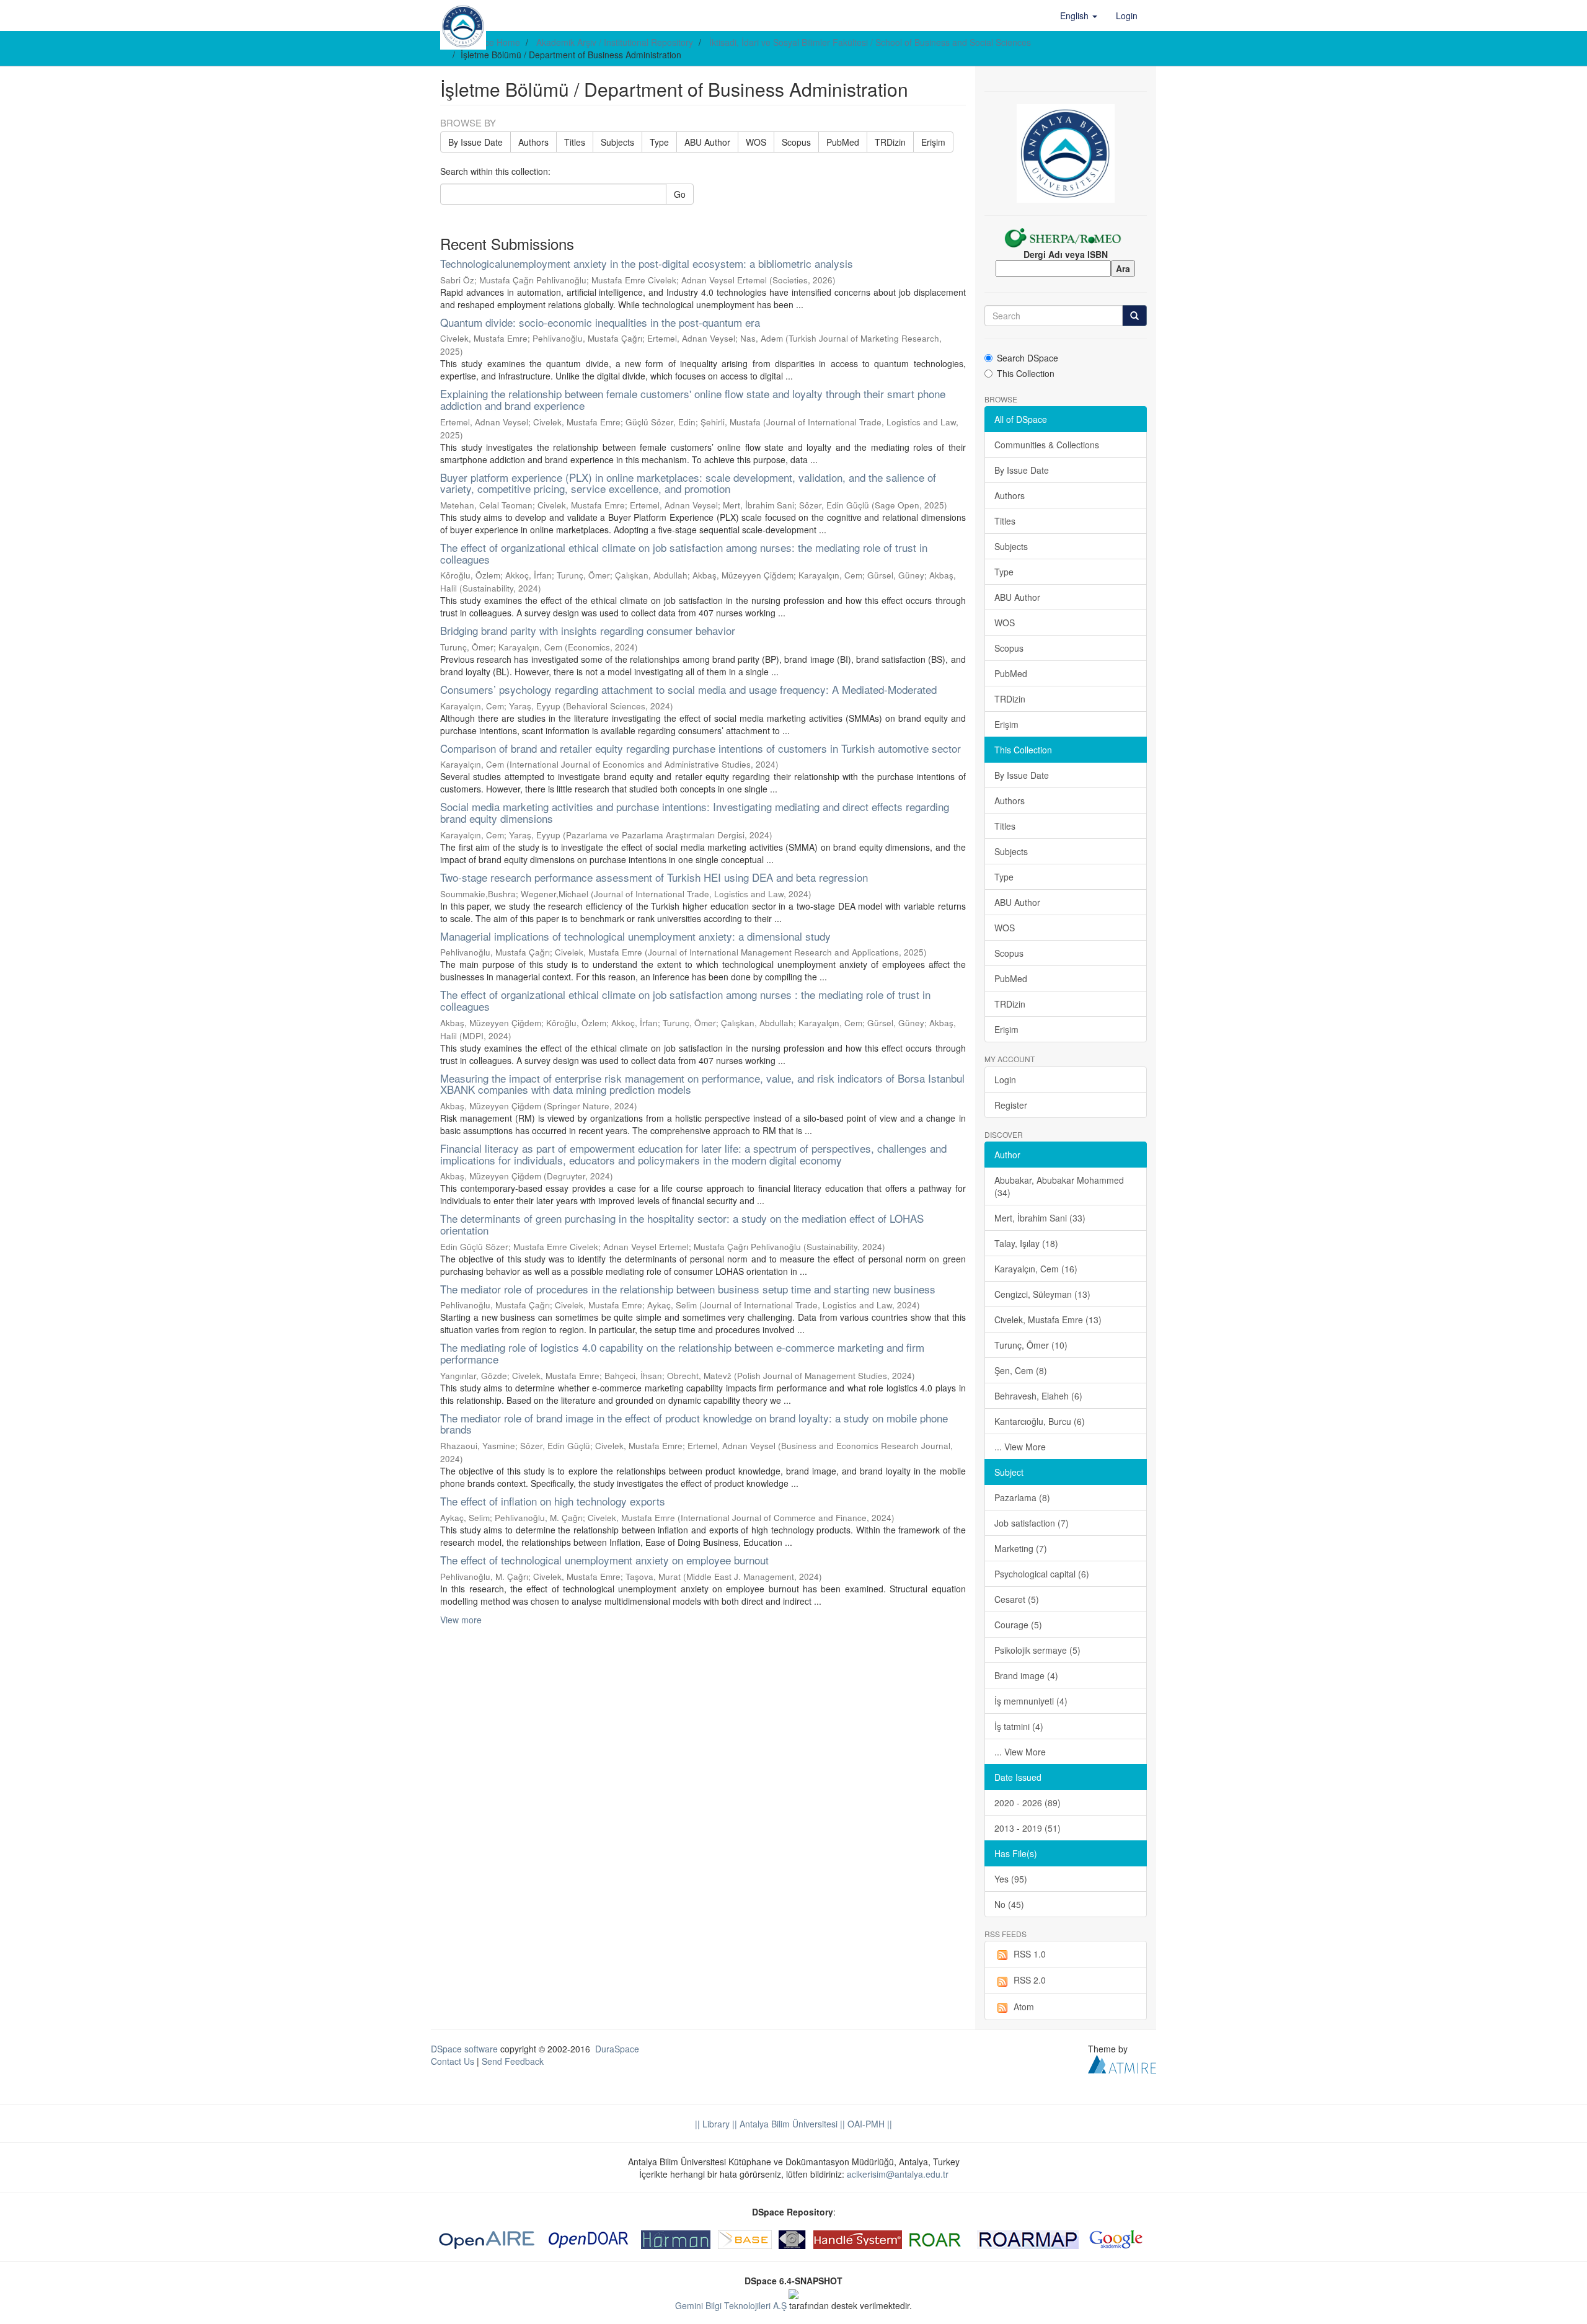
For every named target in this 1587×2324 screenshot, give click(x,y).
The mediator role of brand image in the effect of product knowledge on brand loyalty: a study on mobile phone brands (694, 1424)
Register (1011, 1105)
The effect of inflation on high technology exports (553, 1501)
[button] (1079, 16)
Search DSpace (1028, 358)
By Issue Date (475, 142)
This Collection (1026, 373)
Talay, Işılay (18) (1026, 1243)
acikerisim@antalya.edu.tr (898, 2174)
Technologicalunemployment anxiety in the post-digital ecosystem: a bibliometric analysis (647, 263)
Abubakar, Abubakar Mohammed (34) (1059, 1186)
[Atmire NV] (1122, 2063)
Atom (1024, 2007)
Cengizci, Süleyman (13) (1042, 1294)
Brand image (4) (1026, 1675)
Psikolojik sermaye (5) (1037, 1650)
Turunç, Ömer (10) (1031, 1345)
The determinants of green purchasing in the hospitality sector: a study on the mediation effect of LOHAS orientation (682, 1224)
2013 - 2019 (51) (1028, 1828)
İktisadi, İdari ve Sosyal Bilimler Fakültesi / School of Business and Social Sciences (870, 42)
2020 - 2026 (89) (1028, 1803)
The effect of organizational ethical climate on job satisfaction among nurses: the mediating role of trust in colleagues (684, 553)
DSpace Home (492, 42)
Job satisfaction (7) (1032, 1523)
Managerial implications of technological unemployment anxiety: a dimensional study (635, 936)
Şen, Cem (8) (1021, 1370)
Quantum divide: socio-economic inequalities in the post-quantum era (600, 322)
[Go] (1134, 316)
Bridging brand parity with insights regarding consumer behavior (588, 630)
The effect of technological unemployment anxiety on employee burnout (604, 1560)
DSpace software (464, 2049)
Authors (533, 142)
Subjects (617, 142)
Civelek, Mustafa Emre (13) (1048, 1319)
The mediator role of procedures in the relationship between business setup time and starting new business (688, 1289)
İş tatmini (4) (1019, 1726)
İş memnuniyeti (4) (1031, 1701)
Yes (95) (1011, 1879)
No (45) (1009, 1904)
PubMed (843, 142)
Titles (575, 142)
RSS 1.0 (1030, 1954)
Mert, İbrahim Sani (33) (1040, 1218)
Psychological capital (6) (1042, 1574)
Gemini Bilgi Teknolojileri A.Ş (731, 2305)
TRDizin (890, 142)
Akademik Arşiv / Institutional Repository (615, 42)
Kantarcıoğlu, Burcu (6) (1040, 1421)
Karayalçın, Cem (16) (1036, 1269)
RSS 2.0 (1030, 1980)
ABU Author (707, 142)
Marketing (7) (1021, 1548)
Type (659, 142)
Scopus (796, 142)
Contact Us (453, 2061)
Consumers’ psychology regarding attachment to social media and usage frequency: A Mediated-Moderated (688, 689)
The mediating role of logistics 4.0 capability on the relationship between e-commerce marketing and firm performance (682, 1353)
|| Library (712, 2124)
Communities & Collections (1047, 445)
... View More (1020, 1447)
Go (680, 194)
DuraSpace (617, 2049)
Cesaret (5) (1017, 1599)
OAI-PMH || (869, 2124)
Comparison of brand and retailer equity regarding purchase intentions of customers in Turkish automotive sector (701, 748)
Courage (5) (1018, 1625)
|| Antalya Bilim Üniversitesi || (787, 2124)
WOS (756, 142)
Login (1005, 1080)
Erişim (933, 142)
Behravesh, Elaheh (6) (1038, 1396)
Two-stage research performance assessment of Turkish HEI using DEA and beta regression (654, 877)
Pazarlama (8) (1022, 1497)
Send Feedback (513, 2061)
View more (461, 1620)
